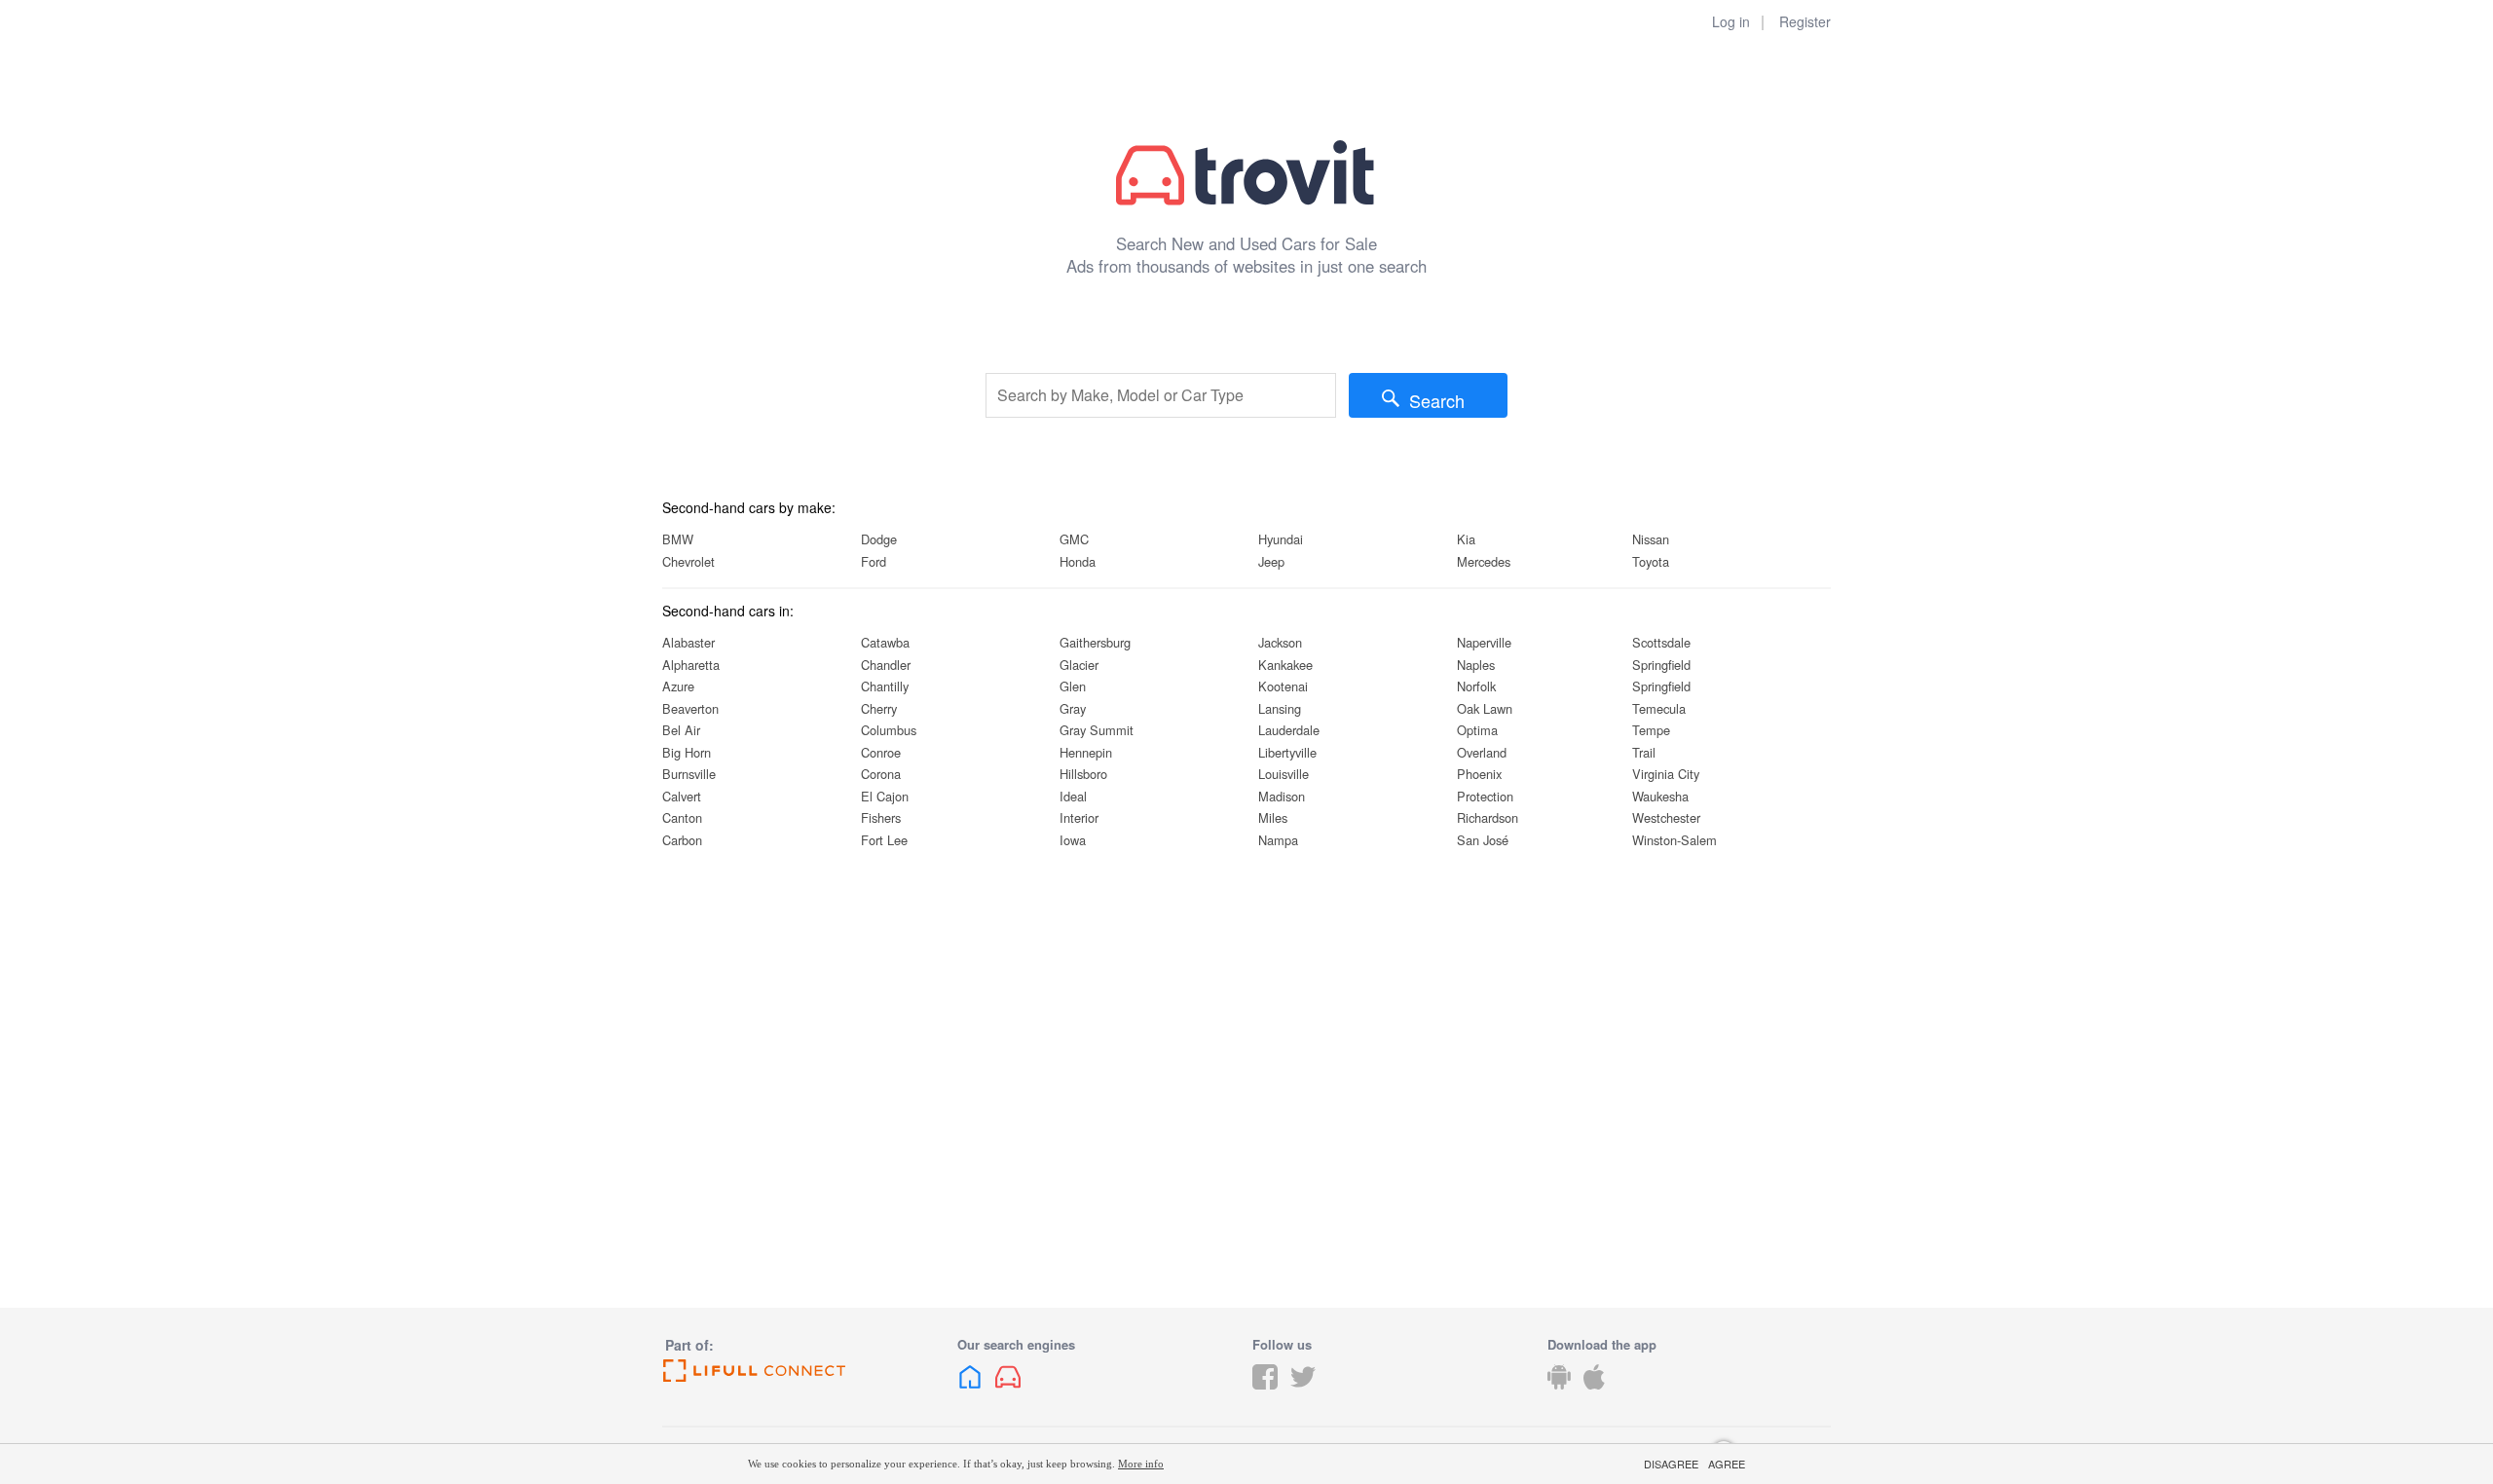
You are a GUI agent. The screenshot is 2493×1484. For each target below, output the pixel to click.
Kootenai (1283, 686)
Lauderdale (1289, 730)
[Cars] (1008, 1391)
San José (1483, 840)
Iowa (1073, 840)
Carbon (682, 840)
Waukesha (1660, 796)
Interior (1079, 817)
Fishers (881, 817)
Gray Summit (1097, 730)
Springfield (1661, 665)
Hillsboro (1083, 774)
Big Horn (687, 752)
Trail (1644, 752)
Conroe (881, 752)
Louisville (1284, 774)
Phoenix (1479, 774)
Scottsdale (1661, 642)
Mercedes (1484, 561)
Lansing (1280, 708)
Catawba (885, 642)
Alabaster (688, 642)
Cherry (879, 708)
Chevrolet (688, 561)
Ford (874, 561)
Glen (1073, 686)
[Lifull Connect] (804, 1371)
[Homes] (970, 1391)
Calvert (682, 796)
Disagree (1671, 1464)
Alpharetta (691, 665)
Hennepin (1086, 752)
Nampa (1278, 840)
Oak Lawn (1485, 708)
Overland (1482, 752)
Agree (1727, 1464)
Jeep (1271, 561)
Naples (1476, 665)
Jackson (1280, 642)
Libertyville (1287, 752)
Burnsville (689, 774)
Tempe (1651, 730)
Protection (1485, 796)
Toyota (1651, 561)
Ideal (1073, 796)
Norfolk (1476, 686)
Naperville (1484, 642)
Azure (678, 686)
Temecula (1659, 708)
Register (1805, 21)
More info (1141, 1464)
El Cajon (885, 796)
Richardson (1488, 817)
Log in (1731, 21)
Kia (1466, 539)
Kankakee (1285, 665)
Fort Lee (884, 840)
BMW (678, 539)
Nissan (1651, 539)
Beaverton (690, 708)
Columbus (889, 730)
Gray (1073, 708)
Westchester (1666, 817)
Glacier (1079, 665)
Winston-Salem (1674, 840)
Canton (682, 817)
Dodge (879, 539)
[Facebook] (1265, 1391)
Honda (1078, 561)
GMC (1074, 539)
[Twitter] (1303, 1391)
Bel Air (681, 730)
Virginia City (1666, 774)
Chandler (886, 665)
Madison (1282, 796)
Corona (881, 774)
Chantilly (885, 686)
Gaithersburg (1095, 642)
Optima (1477, 730)
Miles (1273, 817)
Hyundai (1281, 539)
